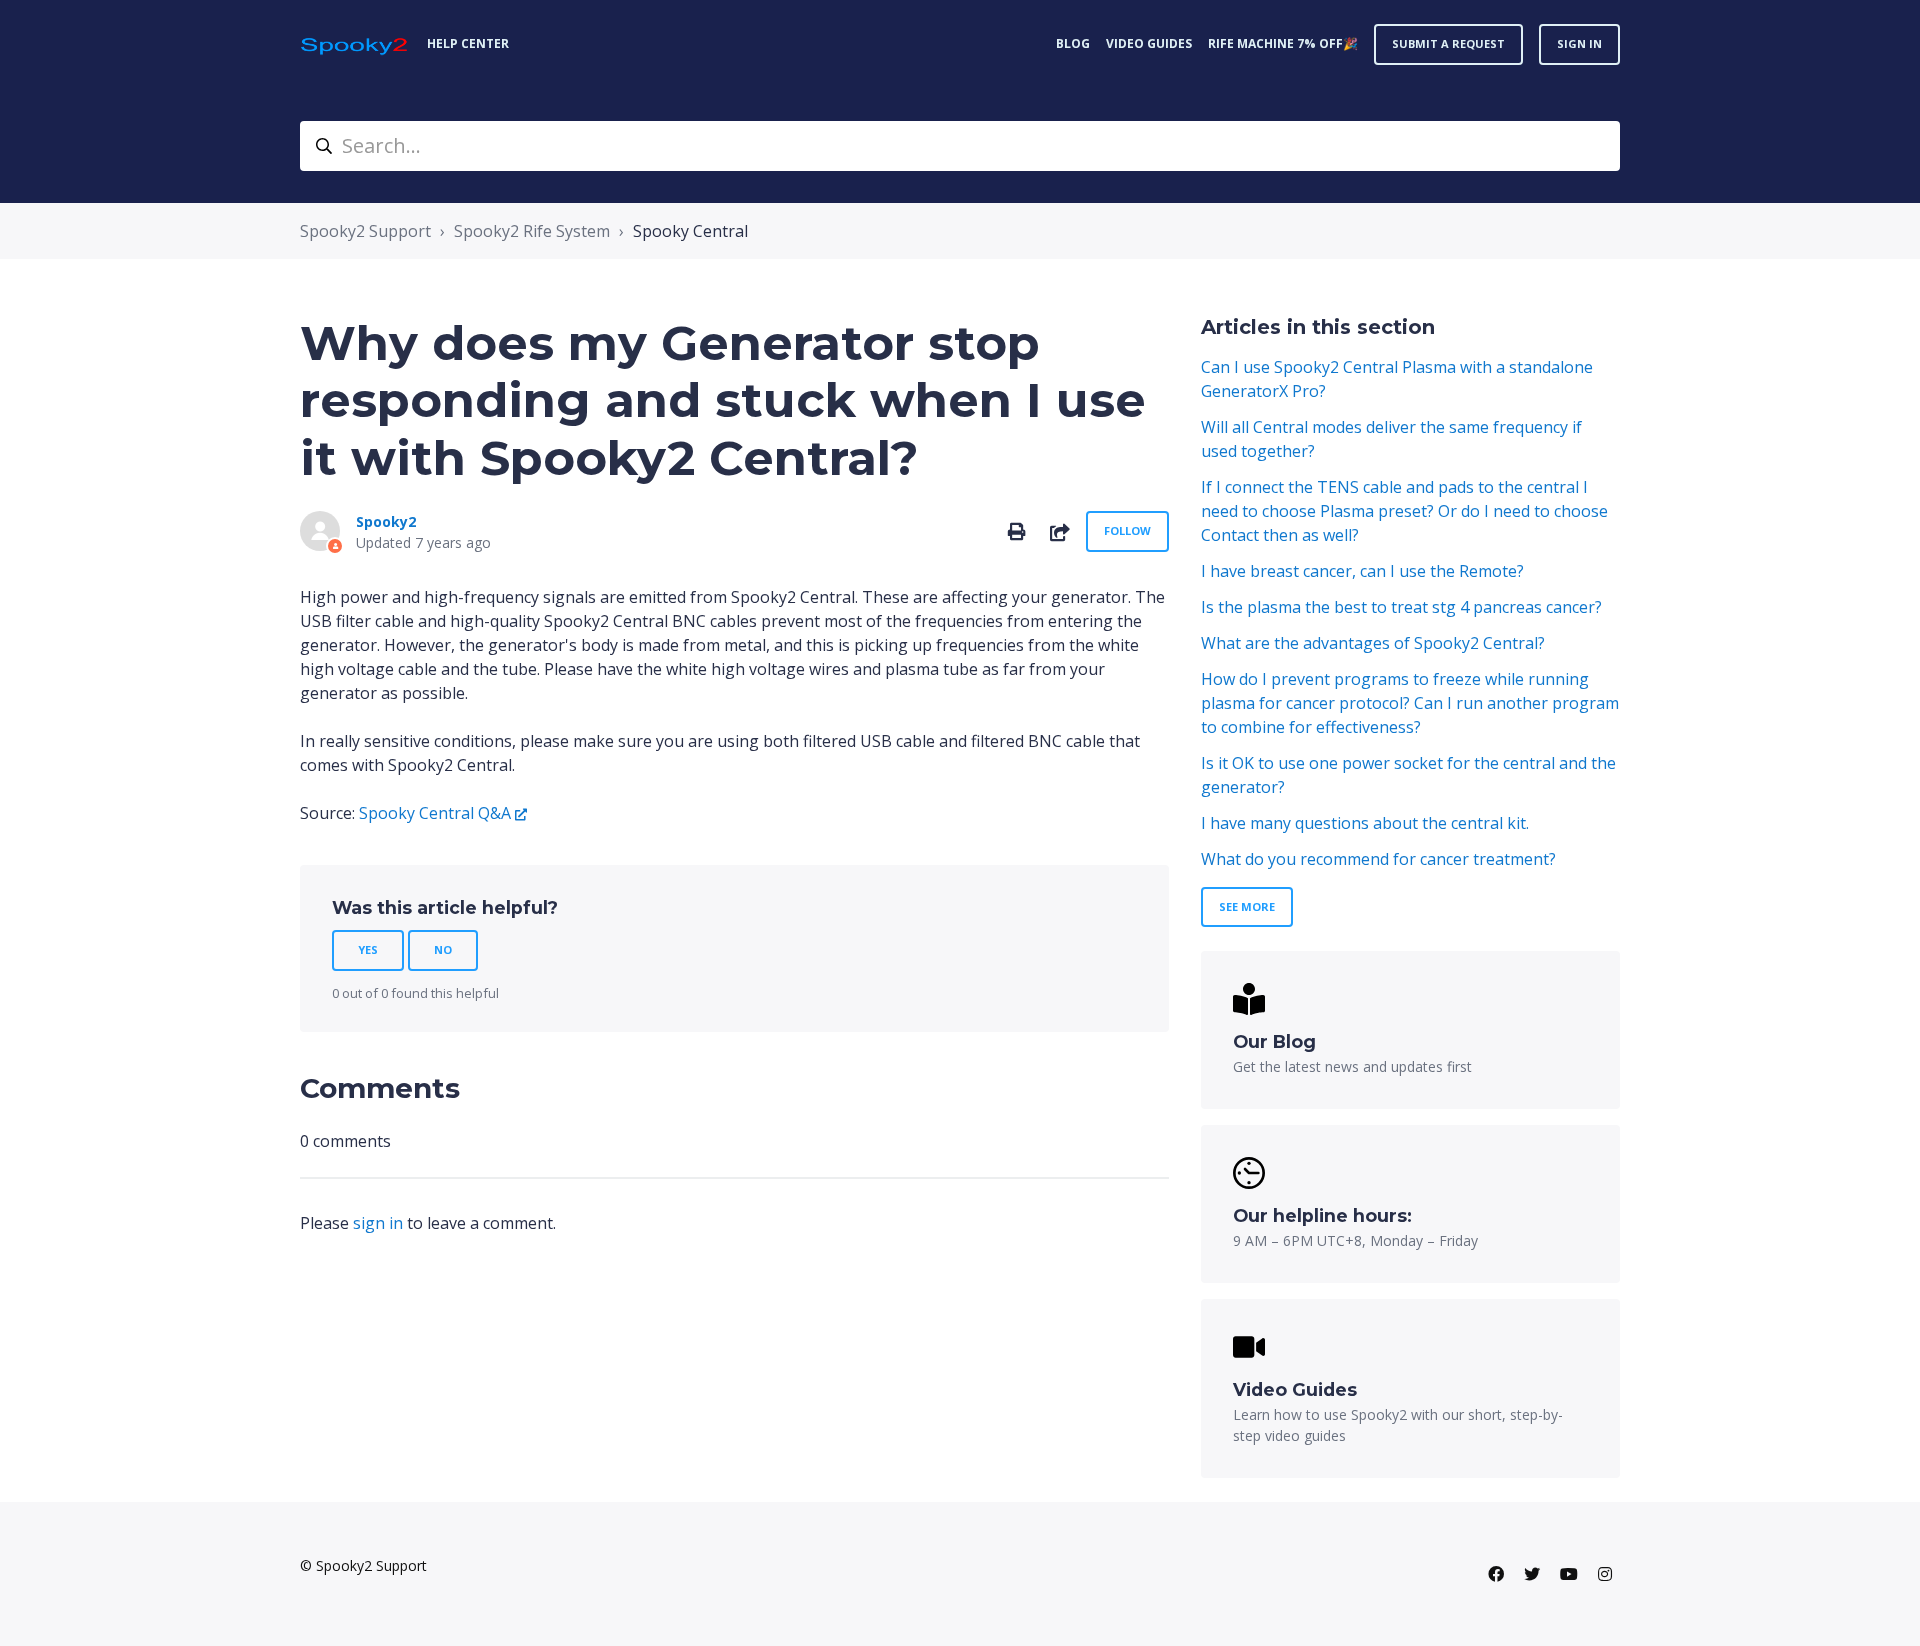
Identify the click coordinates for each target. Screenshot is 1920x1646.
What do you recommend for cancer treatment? (1378, 859)
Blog (1073, 43)
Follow (1127, 530)
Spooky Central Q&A (435, 813)
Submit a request (1448, 43)
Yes (368, 949)
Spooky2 (386, 521)
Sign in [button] (1579, 43)
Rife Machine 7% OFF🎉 (1283, 43)
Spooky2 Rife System (532, 231)
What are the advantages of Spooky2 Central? (1373, 643)
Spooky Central (690, 231)
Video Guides (1149, 43)
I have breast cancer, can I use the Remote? (1362, 571)
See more (1247, 906)
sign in (378, 1223)
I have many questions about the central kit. (1365, 823)
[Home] (355, 44)
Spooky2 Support (365, 231)
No (443, 949)
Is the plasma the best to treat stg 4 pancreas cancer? (1401, 607)
